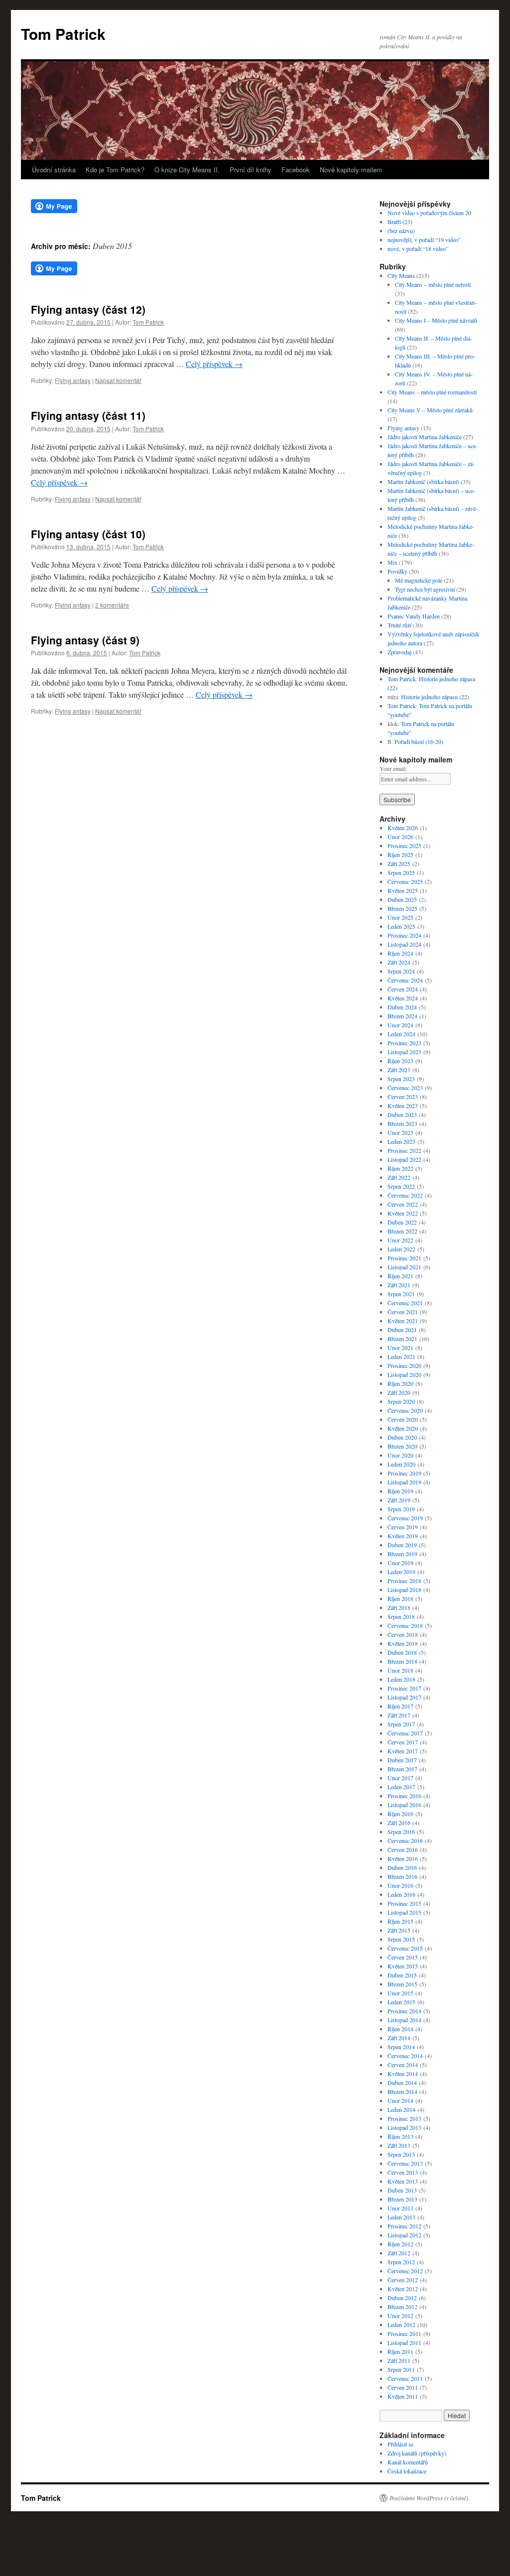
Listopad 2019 (404, 1482)
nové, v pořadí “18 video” (418, 248)
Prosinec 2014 (404, 2011)
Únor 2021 (400, 1348)
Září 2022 (399, 1177)
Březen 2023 (402, 1123)
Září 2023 (399, 1070)
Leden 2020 (401, 1464)
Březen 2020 (402, 1446)
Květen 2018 (403, 1643)
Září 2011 (399, 2360)
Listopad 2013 (404, 2127)
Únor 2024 (400, 1025)
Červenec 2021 (405, 1303)
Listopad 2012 (404, 2235)
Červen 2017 (403, 1742)
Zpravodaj (399, 652)
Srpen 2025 (401, 872)
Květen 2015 (403, 1966)
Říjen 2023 (400, 1061)
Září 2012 (399, 2253)
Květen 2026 (403, 828)
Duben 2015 (402, 1975)
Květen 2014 (403, 2074)
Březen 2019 (402, 1554)
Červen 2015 (403, 1957)
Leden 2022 (401, 1249)
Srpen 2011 (401, 2369)
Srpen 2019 (401, 1509)
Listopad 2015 (404, 1912)
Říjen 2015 (400, 1921)
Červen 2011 (403, 2387)
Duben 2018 (402, 1652)
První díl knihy (251, 170)
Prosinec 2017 (404, 1688)
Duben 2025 (402, 899)
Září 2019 (399, 1500)
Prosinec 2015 (404, 1903)
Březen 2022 (402, 1231)
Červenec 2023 (405, 1088)
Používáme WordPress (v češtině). (430, 2498)
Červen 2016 (403, 1849)
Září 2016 (399, 1823)
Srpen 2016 (401, 1832)
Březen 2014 (402, 2091)
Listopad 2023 (404, 1052)
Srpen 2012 (401, 2262)
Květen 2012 (403, 2289)
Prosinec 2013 (404, 2118)
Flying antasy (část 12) (88, 309)
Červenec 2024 (405, 980)
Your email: (393, 768)
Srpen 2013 (401, 2154)
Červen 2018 (403, 1634)
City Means (401, 275)
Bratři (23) (400, 222)
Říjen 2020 (400, 1383)
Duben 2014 (402, 2083)
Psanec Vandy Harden (414, 616)
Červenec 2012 (405, 2271)
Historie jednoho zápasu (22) (435, 697)
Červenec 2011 (405, 2378)
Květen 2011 (403, 2396)
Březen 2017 (402, 1769)
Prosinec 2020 (404, 1365)
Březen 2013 (402, 2199)
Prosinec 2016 (404, 1796)
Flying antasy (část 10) (88, 534)
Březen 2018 (402, 1661)
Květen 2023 (403, 1105)
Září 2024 (399, 962)
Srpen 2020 (401, 1401)
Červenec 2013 (405, 2163)
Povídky (397, 571)
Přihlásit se (400, 2444)
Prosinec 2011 (404, 2333)
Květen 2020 (403, 1428)
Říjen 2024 (400, 953)
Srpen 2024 (401, 971)
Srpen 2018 (401, 1616)
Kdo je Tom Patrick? (115, 170)
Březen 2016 (402, 1876)
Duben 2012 (402, 2298)
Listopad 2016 (404, 1805)
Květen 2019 (403, 1536)
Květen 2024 (403, 998)
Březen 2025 (402, 908)
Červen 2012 (403, 2280)
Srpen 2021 (401, 1294)
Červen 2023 (403, 1097)
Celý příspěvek (214, 364)
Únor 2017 (400, 1778)
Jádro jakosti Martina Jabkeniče (425, 437)
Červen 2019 (403, 1527)
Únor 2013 (400, 2208)
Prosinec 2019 (404, 1473)
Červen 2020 (403, 1419)
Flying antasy (73, 380)
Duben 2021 (402, 1330)
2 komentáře (112, 605)
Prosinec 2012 (404, 2226)
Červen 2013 (403, 2172)
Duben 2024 (402, 1007)
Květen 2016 (403, 1858)
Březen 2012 (402, 2307)
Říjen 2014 (400, 2029)
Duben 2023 (402, 1114)
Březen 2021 (402, 1339)
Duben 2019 (402, 1545)
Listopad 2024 (404, 944)
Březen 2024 (402, 1016)
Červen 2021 (403, 1312)
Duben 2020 (402, 1437)
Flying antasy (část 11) (88, 415)
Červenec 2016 (405, 1840)
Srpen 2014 (401, 2047)
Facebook (296, 170)
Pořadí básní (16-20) (419, 741)
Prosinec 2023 (404, 1043)
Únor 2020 (400, 1455)
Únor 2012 (400, 2316)
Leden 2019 (401, 1572)
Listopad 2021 (404, 1267)
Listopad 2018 (404, 1590)
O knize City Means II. (187, 170)
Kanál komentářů (408, 2462)
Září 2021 (399, 1285)
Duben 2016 (402, 1867)
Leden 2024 (401, 1034)
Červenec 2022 (405, 1195)
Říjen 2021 (400, 1276)
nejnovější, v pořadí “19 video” (424, 240)
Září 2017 (399, 1715)
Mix (392, 562)
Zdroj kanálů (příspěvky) (417, 2453)
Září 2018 (399, 1607)
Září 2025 (399, 863)
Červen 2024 (403, 989)
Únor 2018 (400, 1670)
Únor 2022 (400, 1240)
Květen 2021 (403, 1321)
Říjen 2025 (400, 855)
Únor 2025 (400, 917)
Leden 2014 (401, 2109)
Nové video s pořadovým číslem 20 (429, 213)
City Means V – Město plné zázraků (430, 410)
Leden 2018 (401, 1679)
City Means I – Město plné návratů (436, 320)
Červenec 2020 (405, 1410)
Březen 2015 (402, 1984)
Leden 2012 (401, 2325)
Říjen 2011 (400, 2351)
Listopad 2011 (404, 2342)
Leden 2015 (401, 2002)
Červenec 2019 (405, 1518)
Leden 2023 (401, 1141)
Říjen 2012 (400, 2244)
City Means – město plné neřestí (433, 284)
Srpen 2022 (401, 1186)
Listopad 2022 (404, 1159)
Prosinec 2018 (404, 1581)
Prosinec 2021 (404, 1258)
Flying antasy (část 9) (85, 640)
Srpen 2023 (401, 1079)
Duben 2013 (402, 2190)
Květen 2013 (403, 2181)
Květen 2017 (403, 1751)
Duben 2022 (402, 1222)
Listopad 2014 (404, 2020)
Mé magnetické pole (419, 580)
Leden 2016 (401, 1894)
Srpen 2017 (401, 1724)
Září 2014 (399, 2038)
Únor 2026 (400, 837)
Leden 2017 (401, 1787)
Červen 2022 (403, 1204)
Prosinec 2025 (404, 846)
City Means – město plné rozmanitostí (432, 392)
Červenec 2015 (405, 1948)
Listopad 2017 (404, 1697)
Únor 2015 (400, 1993)
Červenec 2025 (405, 881)
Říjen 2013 (400, 2136)
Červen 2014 (403, 2065)
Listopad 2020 (404, 1374)
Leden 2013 (401, 2217)
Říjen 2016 (400, 1814)
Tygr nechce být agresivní (425, 589)
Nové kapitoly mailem (351, 170)
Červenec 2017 (405, 1733)
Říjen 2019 (400, 1491)
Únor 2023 (400, 1132)
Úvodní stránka (54, 170)
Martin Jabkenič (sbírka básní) (423, 482)
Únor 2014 (400, 2100)
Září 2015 (399, 1930)
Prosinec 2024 (404, 935)
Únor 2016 (400, 1885)
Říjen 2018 (400, 1598)
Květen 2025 (403, 890)
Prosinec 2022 (404, 1150)
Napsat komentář (118, 380)
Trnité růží (399, 625)
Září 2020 (399, 1392)
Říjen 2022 (400, 1168)
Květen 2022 (403, 1213)
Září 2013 (399, 2145)
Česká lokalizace (407, 2471)
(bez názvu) (401, 231)
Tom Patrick (63, 34)
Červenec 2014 (405, 2056)
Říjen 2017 (400, 1706)
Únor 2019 (400, 1563)
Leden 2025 (401, 926)
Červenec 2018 (405, 1625)
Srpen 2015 (401, 1939)
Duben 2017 (402, 1760)
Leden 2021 (401, 1356)
